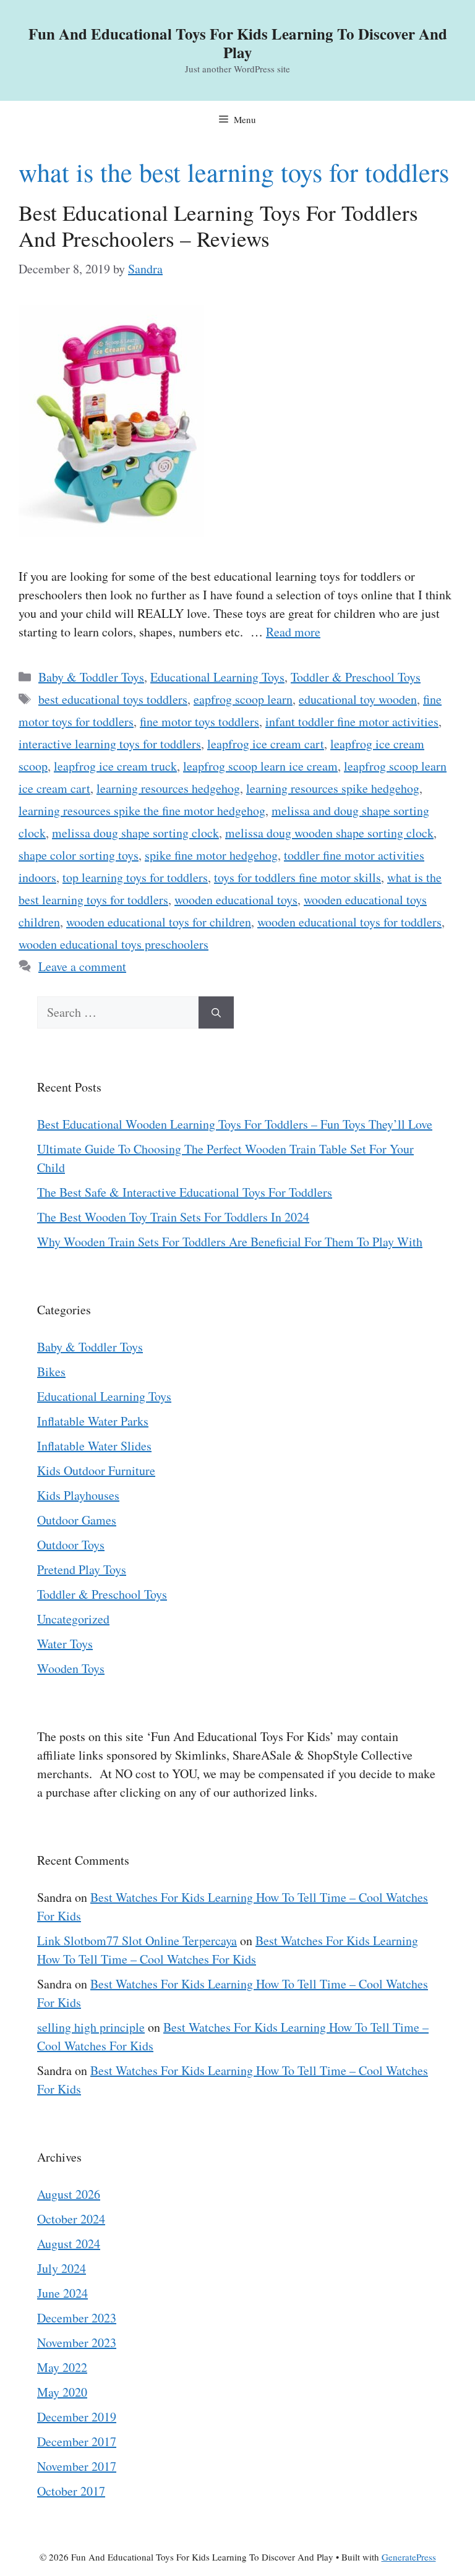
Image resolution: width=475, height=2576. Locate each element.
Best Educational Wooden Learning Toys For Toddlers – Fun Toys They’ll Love (235, 1124)
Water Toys (65, 1644)
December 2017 (77, 2441)
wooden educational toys (236, 900)
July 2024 (62, 2268)
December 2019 (77, 2417)
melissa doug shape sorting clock (135, 833)
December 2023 (77, 2318)
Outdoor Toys (71, 1545)
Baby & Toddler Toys (91, 677)
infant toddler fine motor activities (352, 721)
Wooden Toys (71, 1668)
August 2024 (69, 2244)
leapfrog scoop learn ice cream (260, 766)
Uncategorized (73, 1619)
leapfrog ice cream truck (115, 766)
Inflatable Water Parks (93, 1421)
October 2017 (71, 2491)
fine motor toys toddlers (199, 721)
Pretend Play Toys (82, 1569)
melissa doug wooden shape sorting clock (329, 833)
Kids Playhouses (78, 1495)
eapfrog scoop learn (243, 699)
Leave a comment (82, 966)
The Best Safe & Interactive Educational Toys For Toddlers (185, 1192)
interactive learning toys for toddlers (110, 744)
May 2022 (62, 2367)
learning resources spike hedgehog (333, 788)
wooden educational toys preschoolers (113, 944)
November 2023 (77, 2343)
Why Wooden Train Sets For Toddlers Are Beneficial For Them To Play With (230, 1242)
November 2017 (77, 2466)
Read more (293, 632)
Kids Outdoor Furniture (96, 1470)
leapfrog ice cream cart (266, 744)
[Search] (216, 1012)
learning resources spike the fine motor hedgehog (142, 811)
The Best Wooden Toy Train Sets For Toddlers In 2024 (173, 1217)
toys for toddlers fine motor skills (297, 877)
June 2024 (62, 2293)
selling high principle (91, 2027)
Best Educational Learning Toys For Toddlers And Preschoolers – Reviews (218, 225)
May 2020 (62, 2392)
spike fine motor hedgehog (211, 855)
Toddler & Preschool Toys (356, 677)
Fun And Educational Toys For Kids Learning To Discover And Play (238, 43)
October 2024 (71, 2219)
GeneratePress (409, 2557)
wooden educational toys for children (159, 922)
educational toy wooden (358, 699)
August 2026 (69, 2194)
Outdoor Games (77, 1520)
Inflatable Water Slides (94, 1446)
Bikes (51, 1371)
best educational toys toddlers (113, 699)
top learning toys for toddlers (135, 877)
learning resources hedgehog (168, 788)
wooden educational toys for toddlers (349, 922)
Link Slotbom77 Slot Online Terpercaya (137, 1941)
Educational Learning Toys (217, 677)
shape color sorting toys (79, 855)
